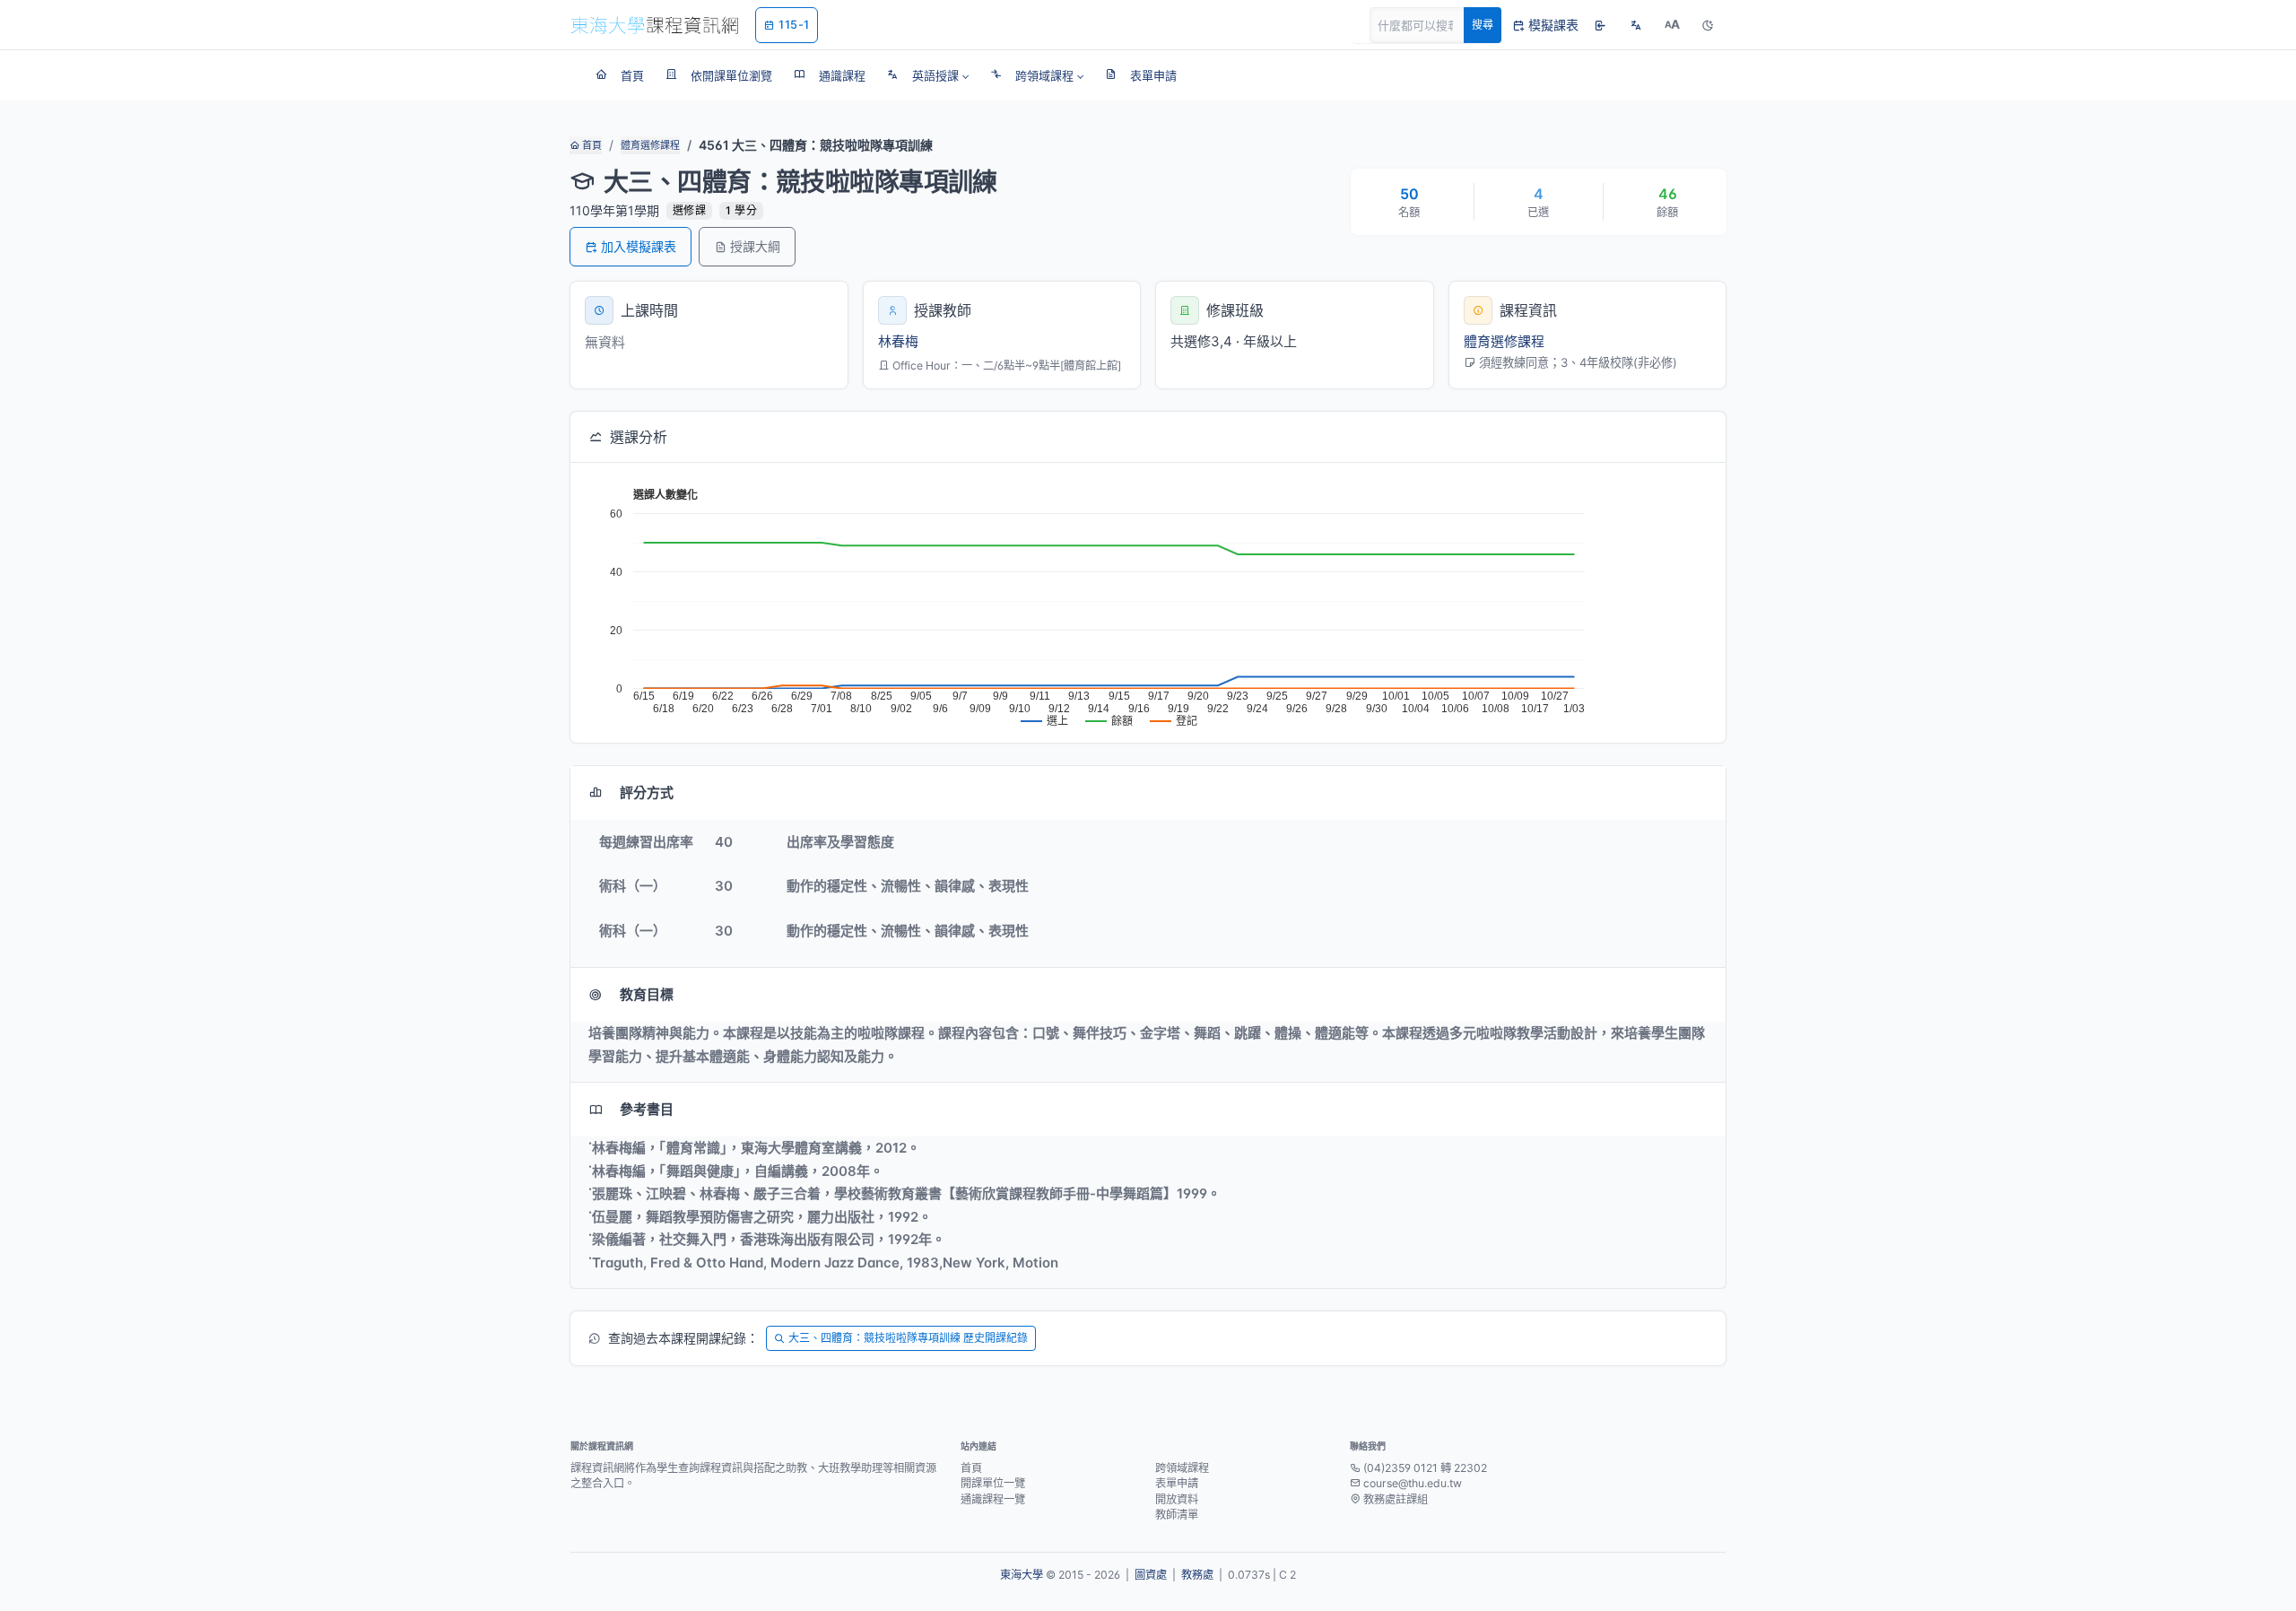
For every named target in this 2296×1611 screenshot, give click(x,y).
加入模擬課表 (639, 246)
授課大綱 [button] (755, 246)
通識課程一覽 (993, 1499)
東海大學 (1022, 1575)
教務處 (1197, 1575)
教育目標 (647, 994)
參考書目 (647, 1109)
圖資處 (1151, 1575)
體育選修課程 (650, 145)
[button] (928, 75)
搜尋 (1483, 25)
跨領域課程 (1182, 1468)
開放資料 (1177, 1499)
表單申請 (1177, 1483)
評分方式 (647, 792)
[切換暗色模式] (1708, 25)
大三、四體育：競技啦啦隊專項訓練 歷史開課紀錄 (908, 1338)
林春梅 (898, 341)
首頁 (591, 145)
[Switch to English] (1636, 25)
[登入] (1600, 25)
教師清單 (1177, 1515)
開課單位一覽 (993, 1483)
